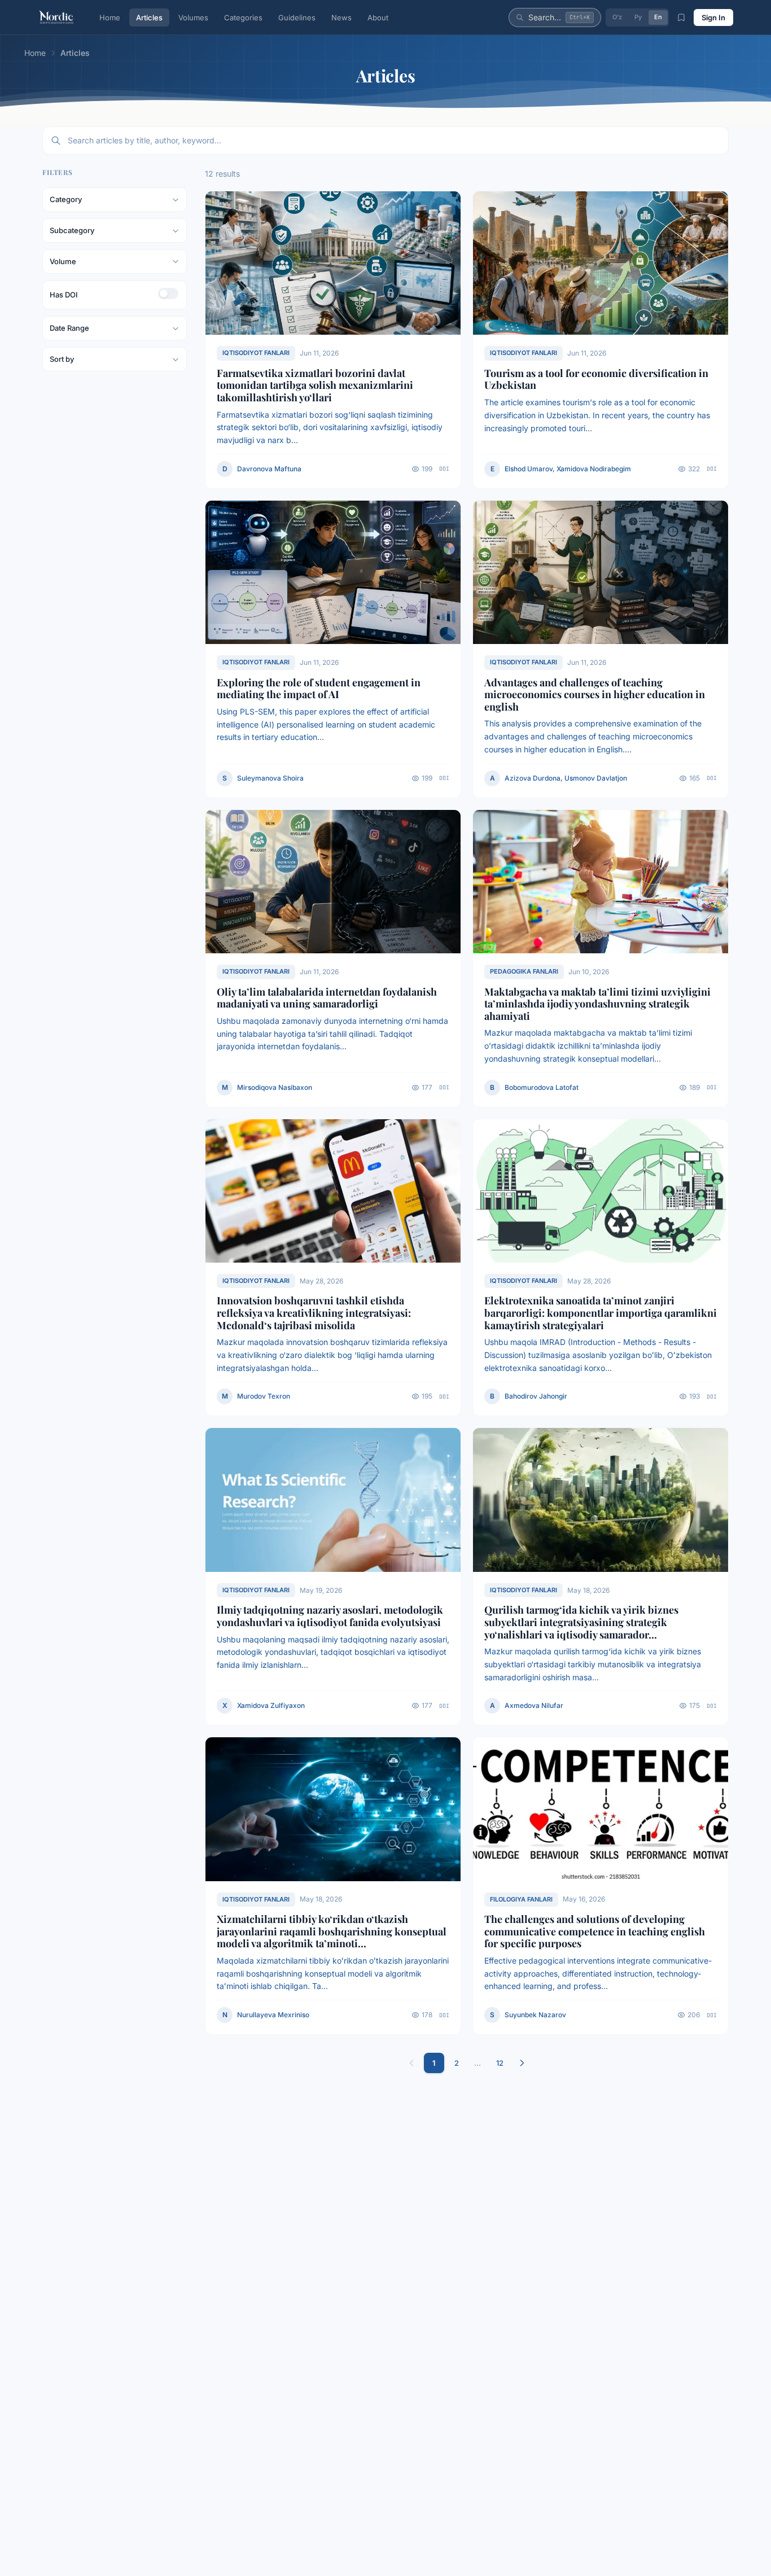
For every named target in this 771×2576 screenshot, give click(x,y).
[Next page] (522, 2063)
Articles (149, 17)
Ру (638, 17)
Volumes (193, 17)
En (658, 17)
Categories (243, 17)
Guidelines (297, 17)
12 (500, 2063)
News (341, 17)
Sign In (713, 17)
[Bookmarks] (681, 17)
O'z (617, 17)
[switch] (168, 293)
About (378, 17)
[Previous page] (411, 2063)
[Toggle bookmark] (447, 205)
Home (110, 17)
